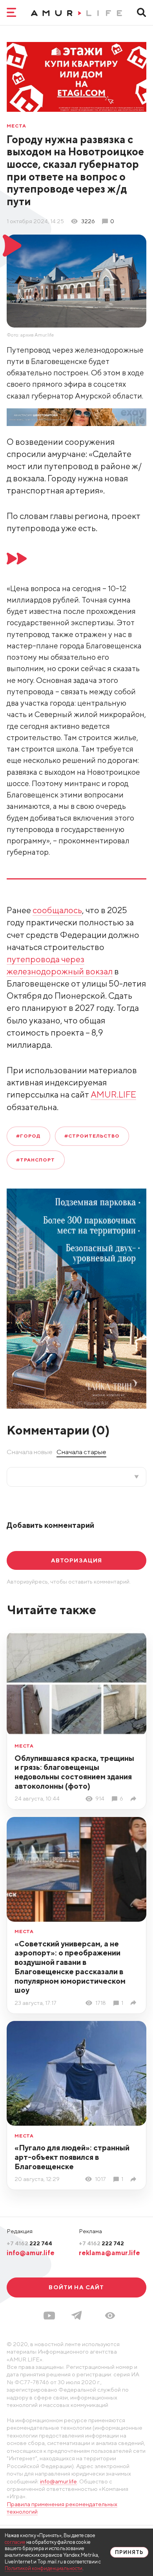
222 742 (101, 2243)
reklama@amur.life (109, 2253)
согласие (15, 2542)
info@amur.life (31, 2253)
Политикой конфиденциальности (44, 2568)
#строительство (92, 1136)
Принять (129, 2552)
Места (16, 126)
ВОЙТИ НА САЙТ (76, 2287)
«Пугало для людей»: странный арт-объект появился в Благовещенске (72, 2157)
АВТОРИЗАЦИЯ (77, 1560)
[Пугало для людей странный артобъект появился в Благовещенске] (135, 2179)
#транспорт (36, 1160)
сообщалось (57, 910)
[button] (110, 2316)
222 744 (29, 2243)
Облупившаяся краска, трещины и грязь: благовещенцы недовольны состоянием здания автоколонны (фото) (74, 1772)
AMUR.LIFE (113, 1094)
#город (28, 1136)
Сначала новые (30, 1452)
